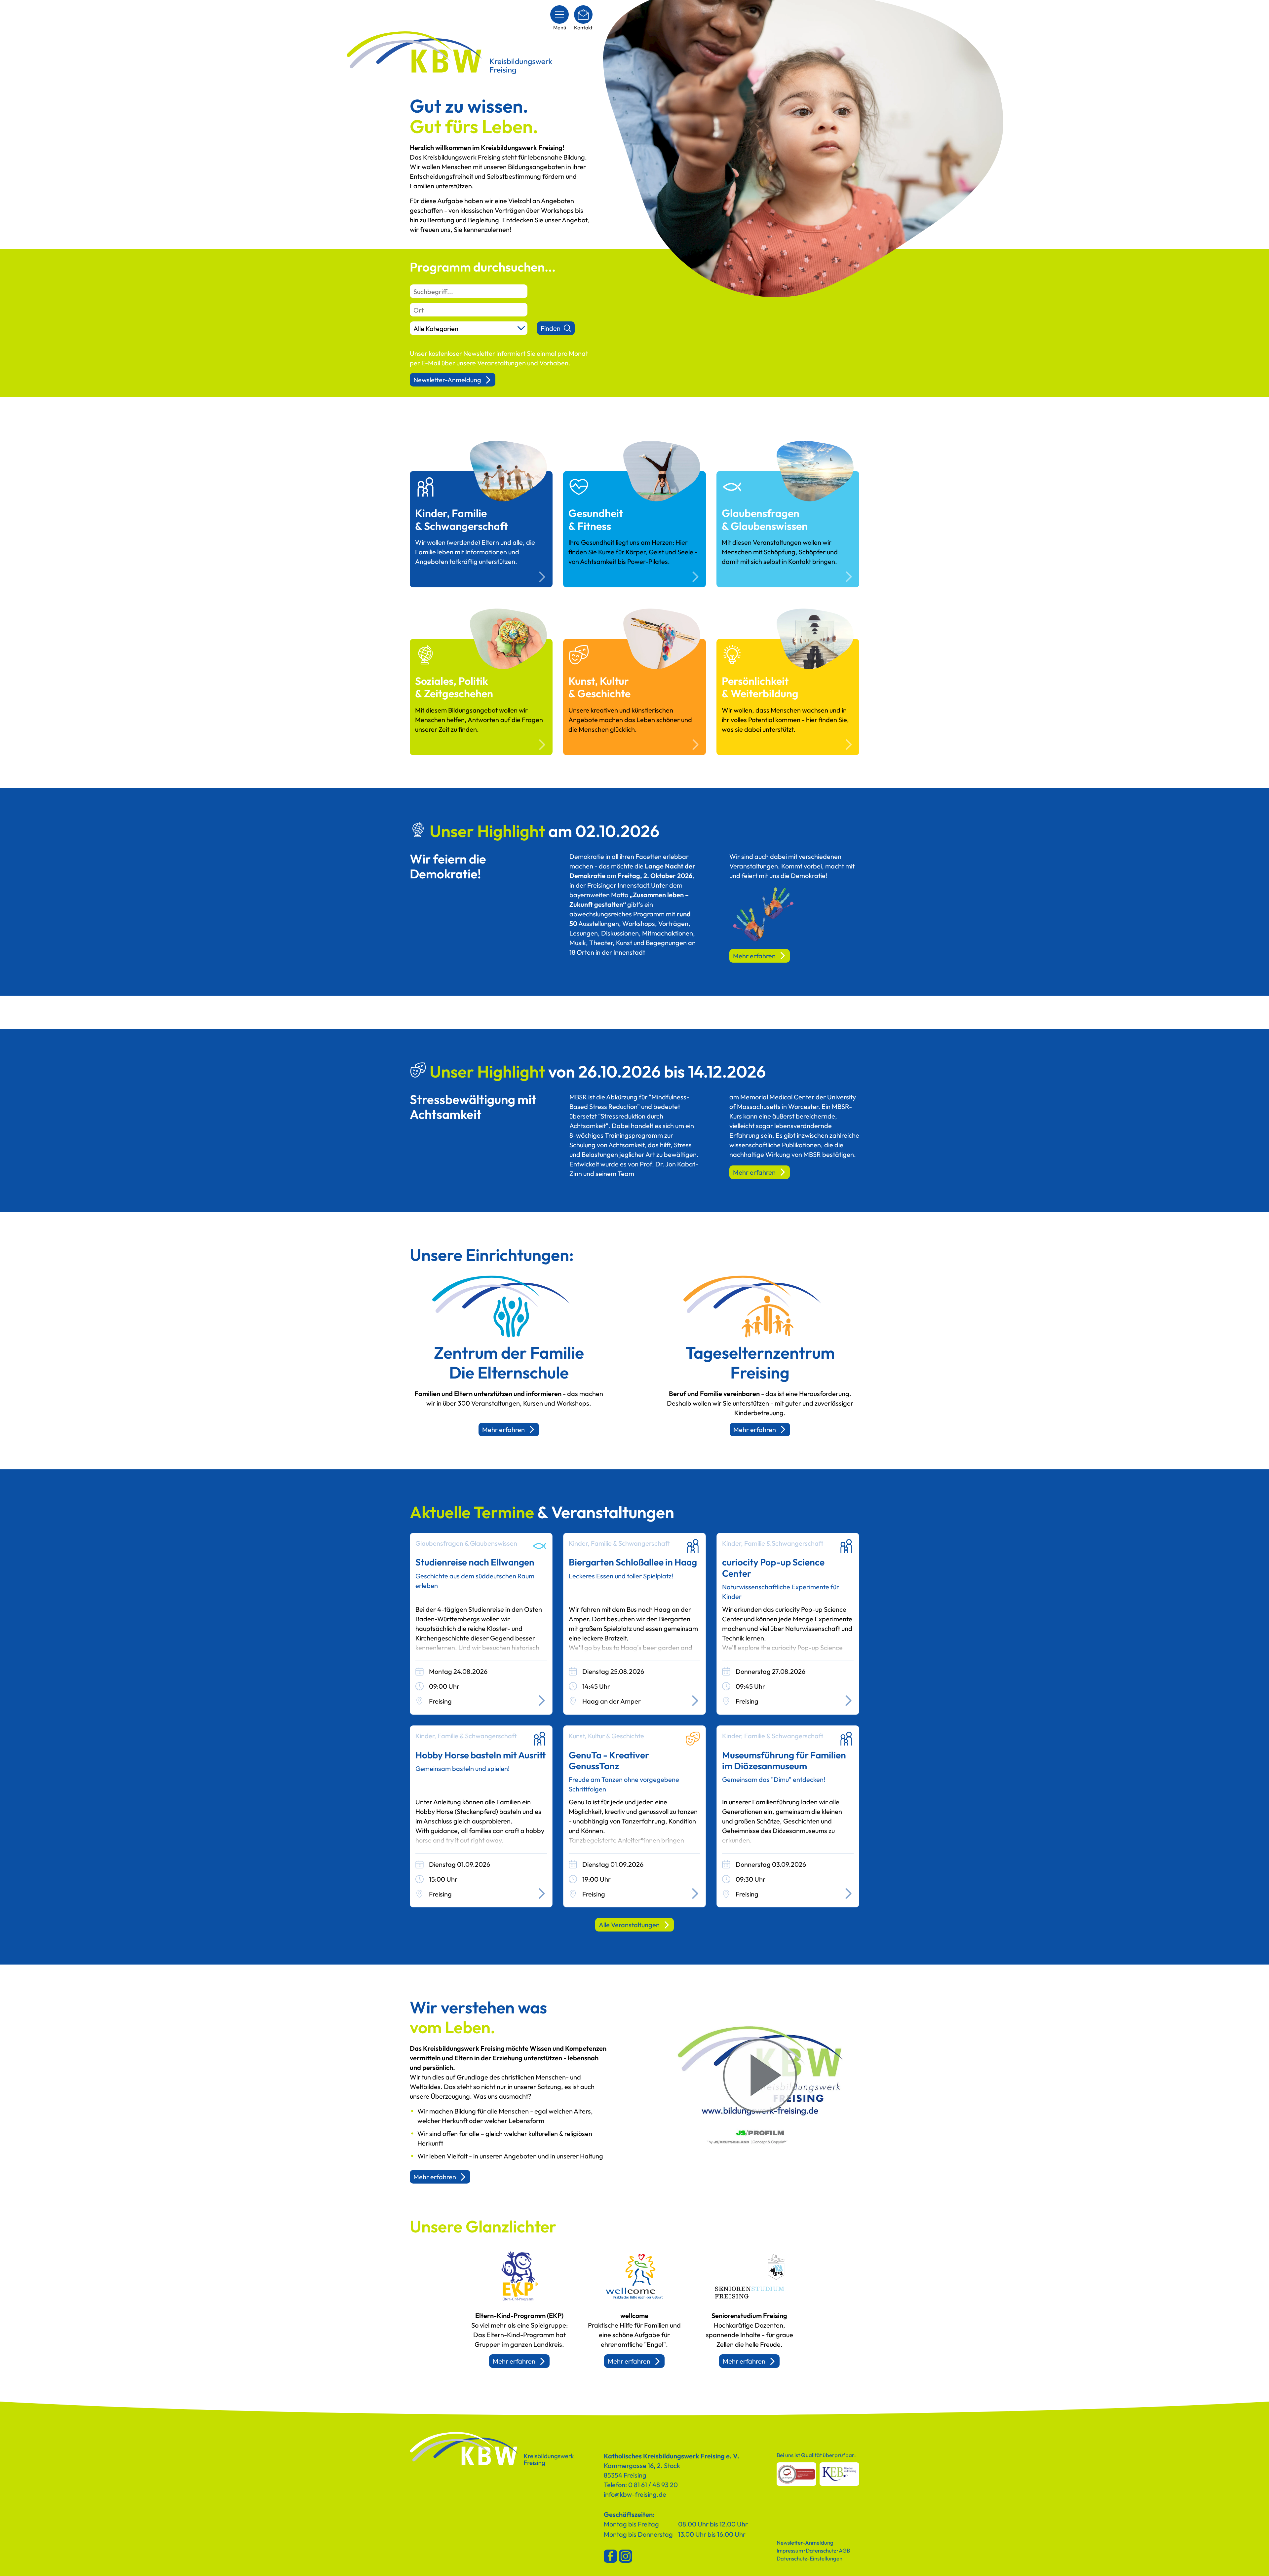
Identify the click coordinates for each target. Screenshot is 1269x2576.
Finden (551, 328)
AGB (844, 2550)
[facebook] (610, 2556)
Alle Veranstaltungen (629, 1925)
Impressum (790, 2550)
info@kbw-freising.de (635, 2494)
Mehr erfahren (754, 956)
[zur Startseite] (492, 2450)
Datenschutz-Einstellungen (809, 2558)
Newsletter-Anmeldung (447, 380)
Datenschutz (821, 2550)
